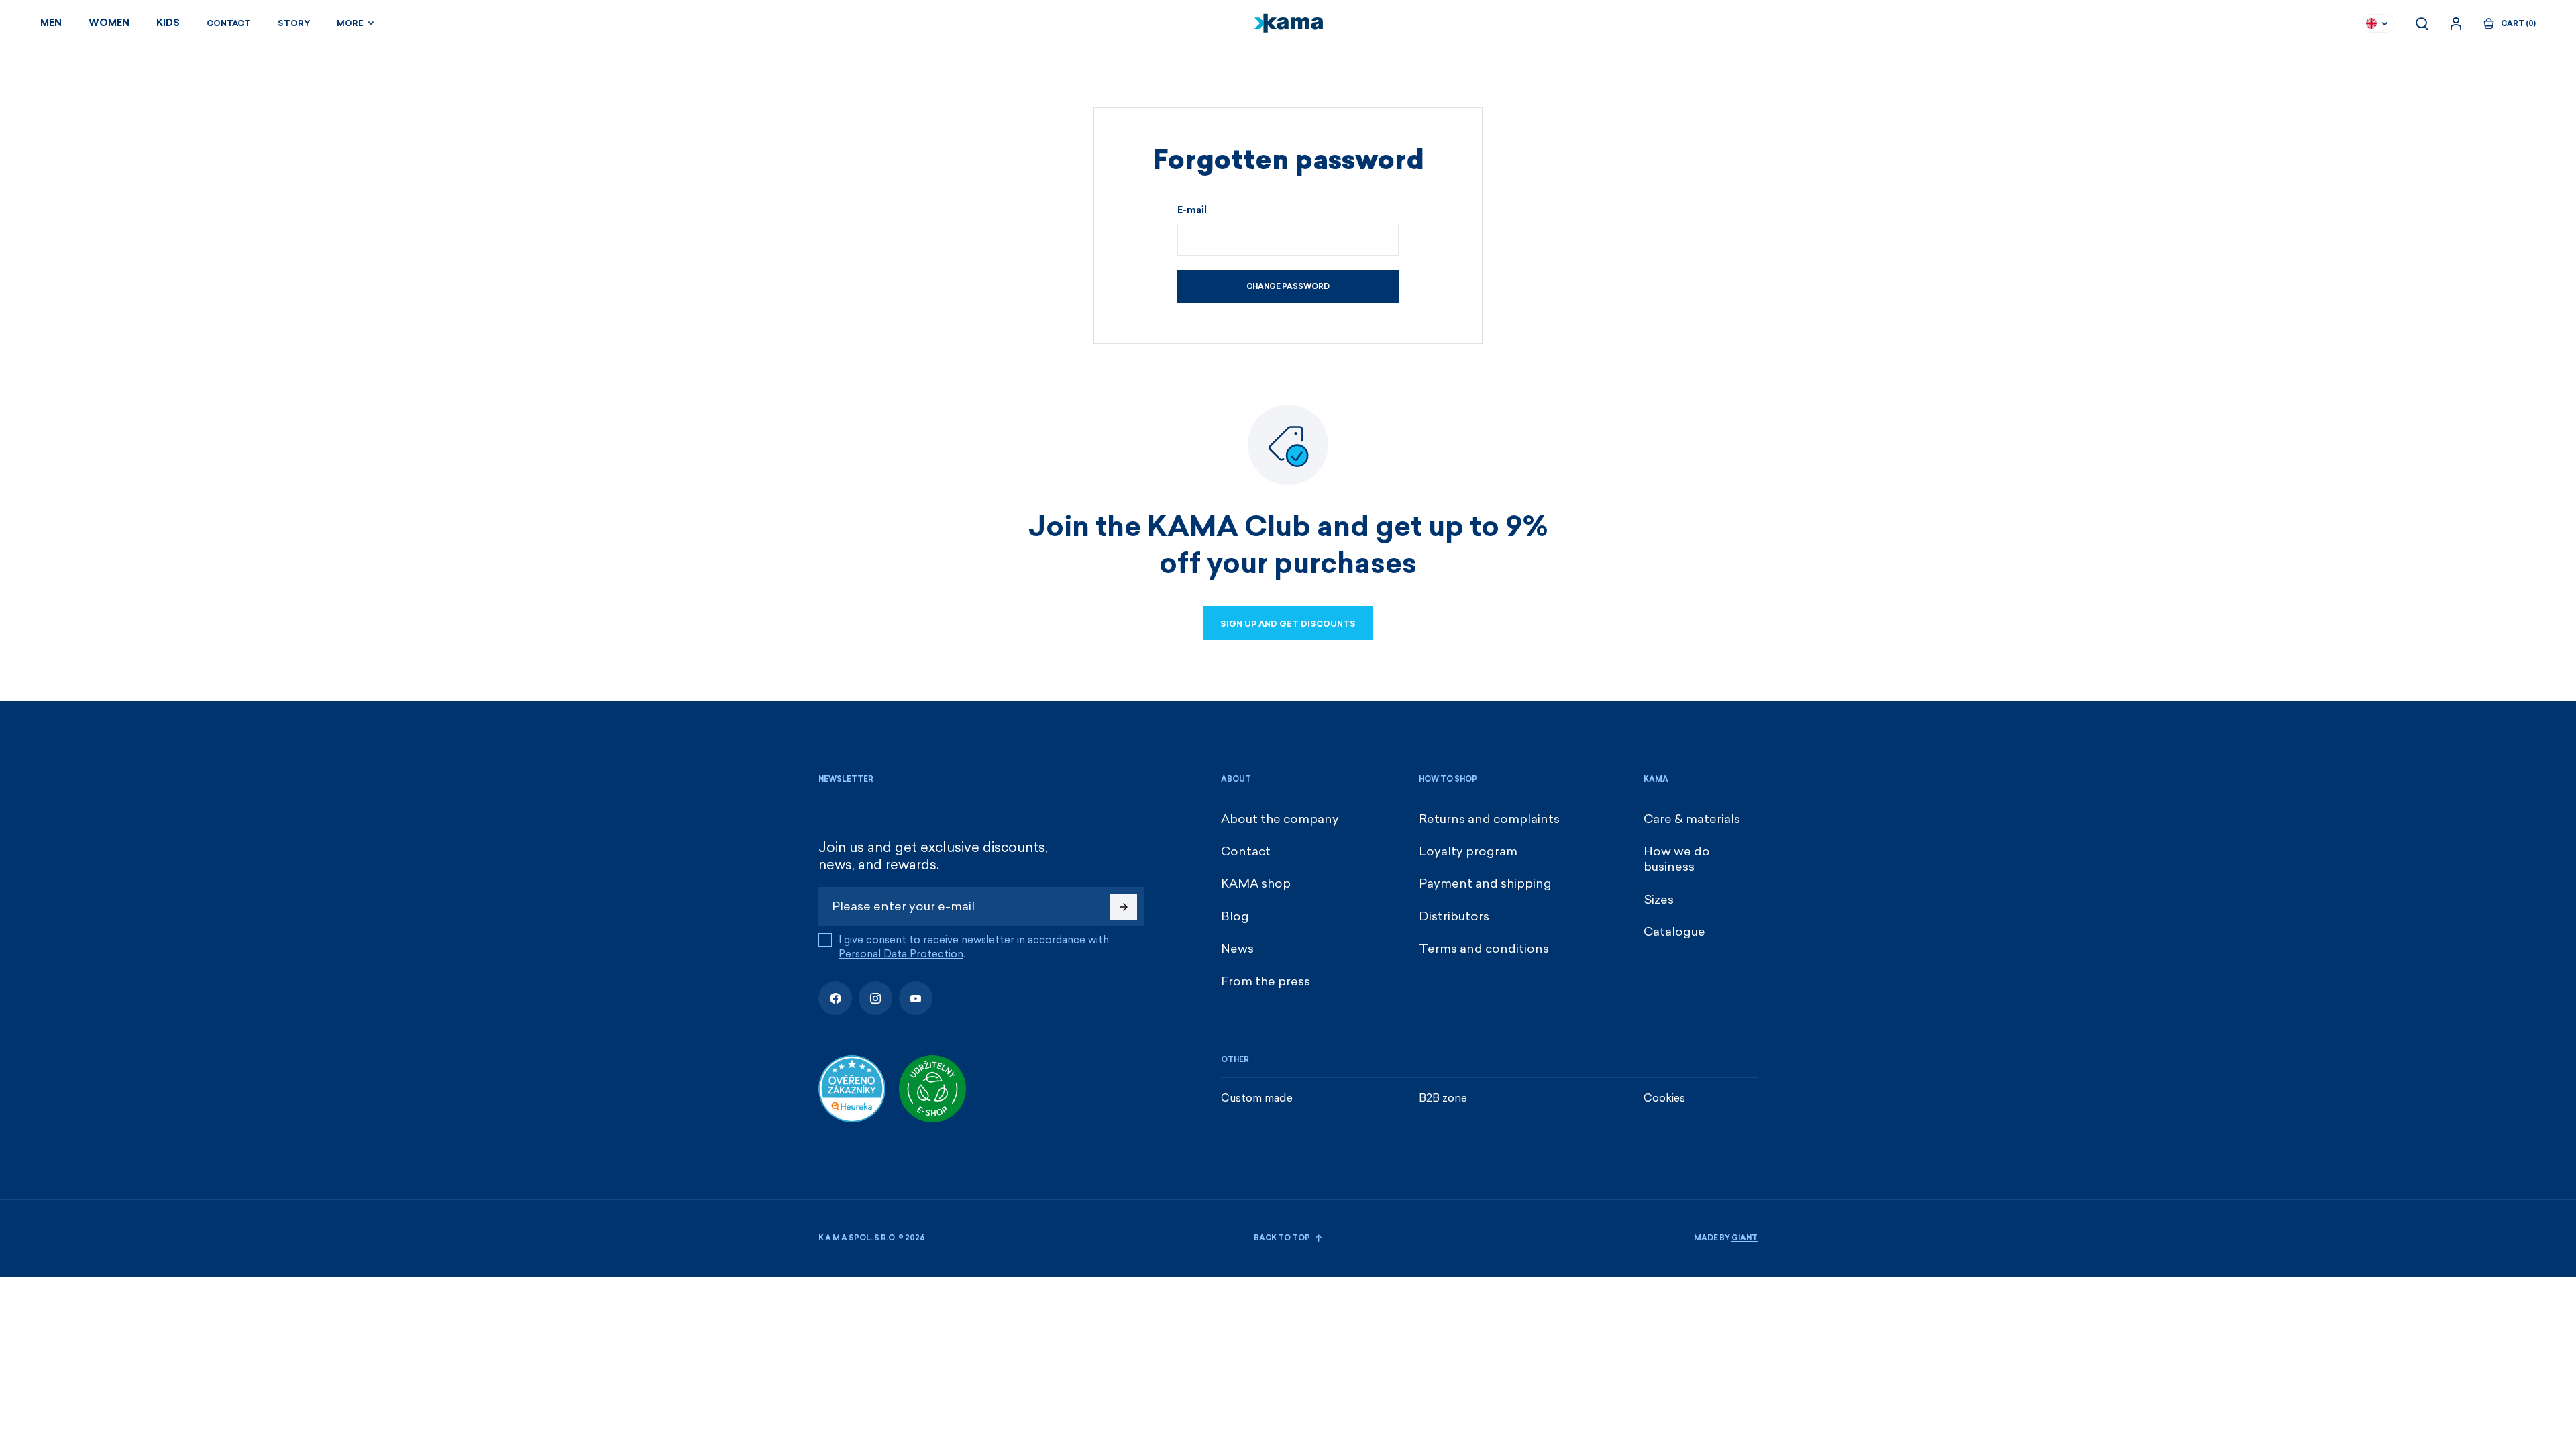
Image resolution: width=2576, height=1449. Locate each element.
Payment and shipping (1485, 883)
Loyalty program (1468, 851)
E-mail (1192, 211)
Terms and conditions (1484, 949)
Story (294, 23)
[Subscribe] (1124, 907)
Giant (1745, 1238)
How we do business (1677, 859)
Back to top (1283, 1238)
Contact (229, 23)
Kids (168, 23)
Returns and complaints (1489, 819)
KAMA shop (1256, 883)
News (1237, 949)
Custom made (1257, 1098)
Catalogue (1674, 932)
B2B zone (1443, 1098)
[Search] (2422, 23)
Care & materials (1692, 819)
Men (51, 23)
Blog (1235, 916)
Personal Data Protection (901, 954)
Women (109, 23)
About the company (1280, 819)
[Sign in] (2456, 23)
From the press (1266, 981)
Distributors (1454, 916)
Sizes (1659, 900)
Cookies (1664, 1098)
